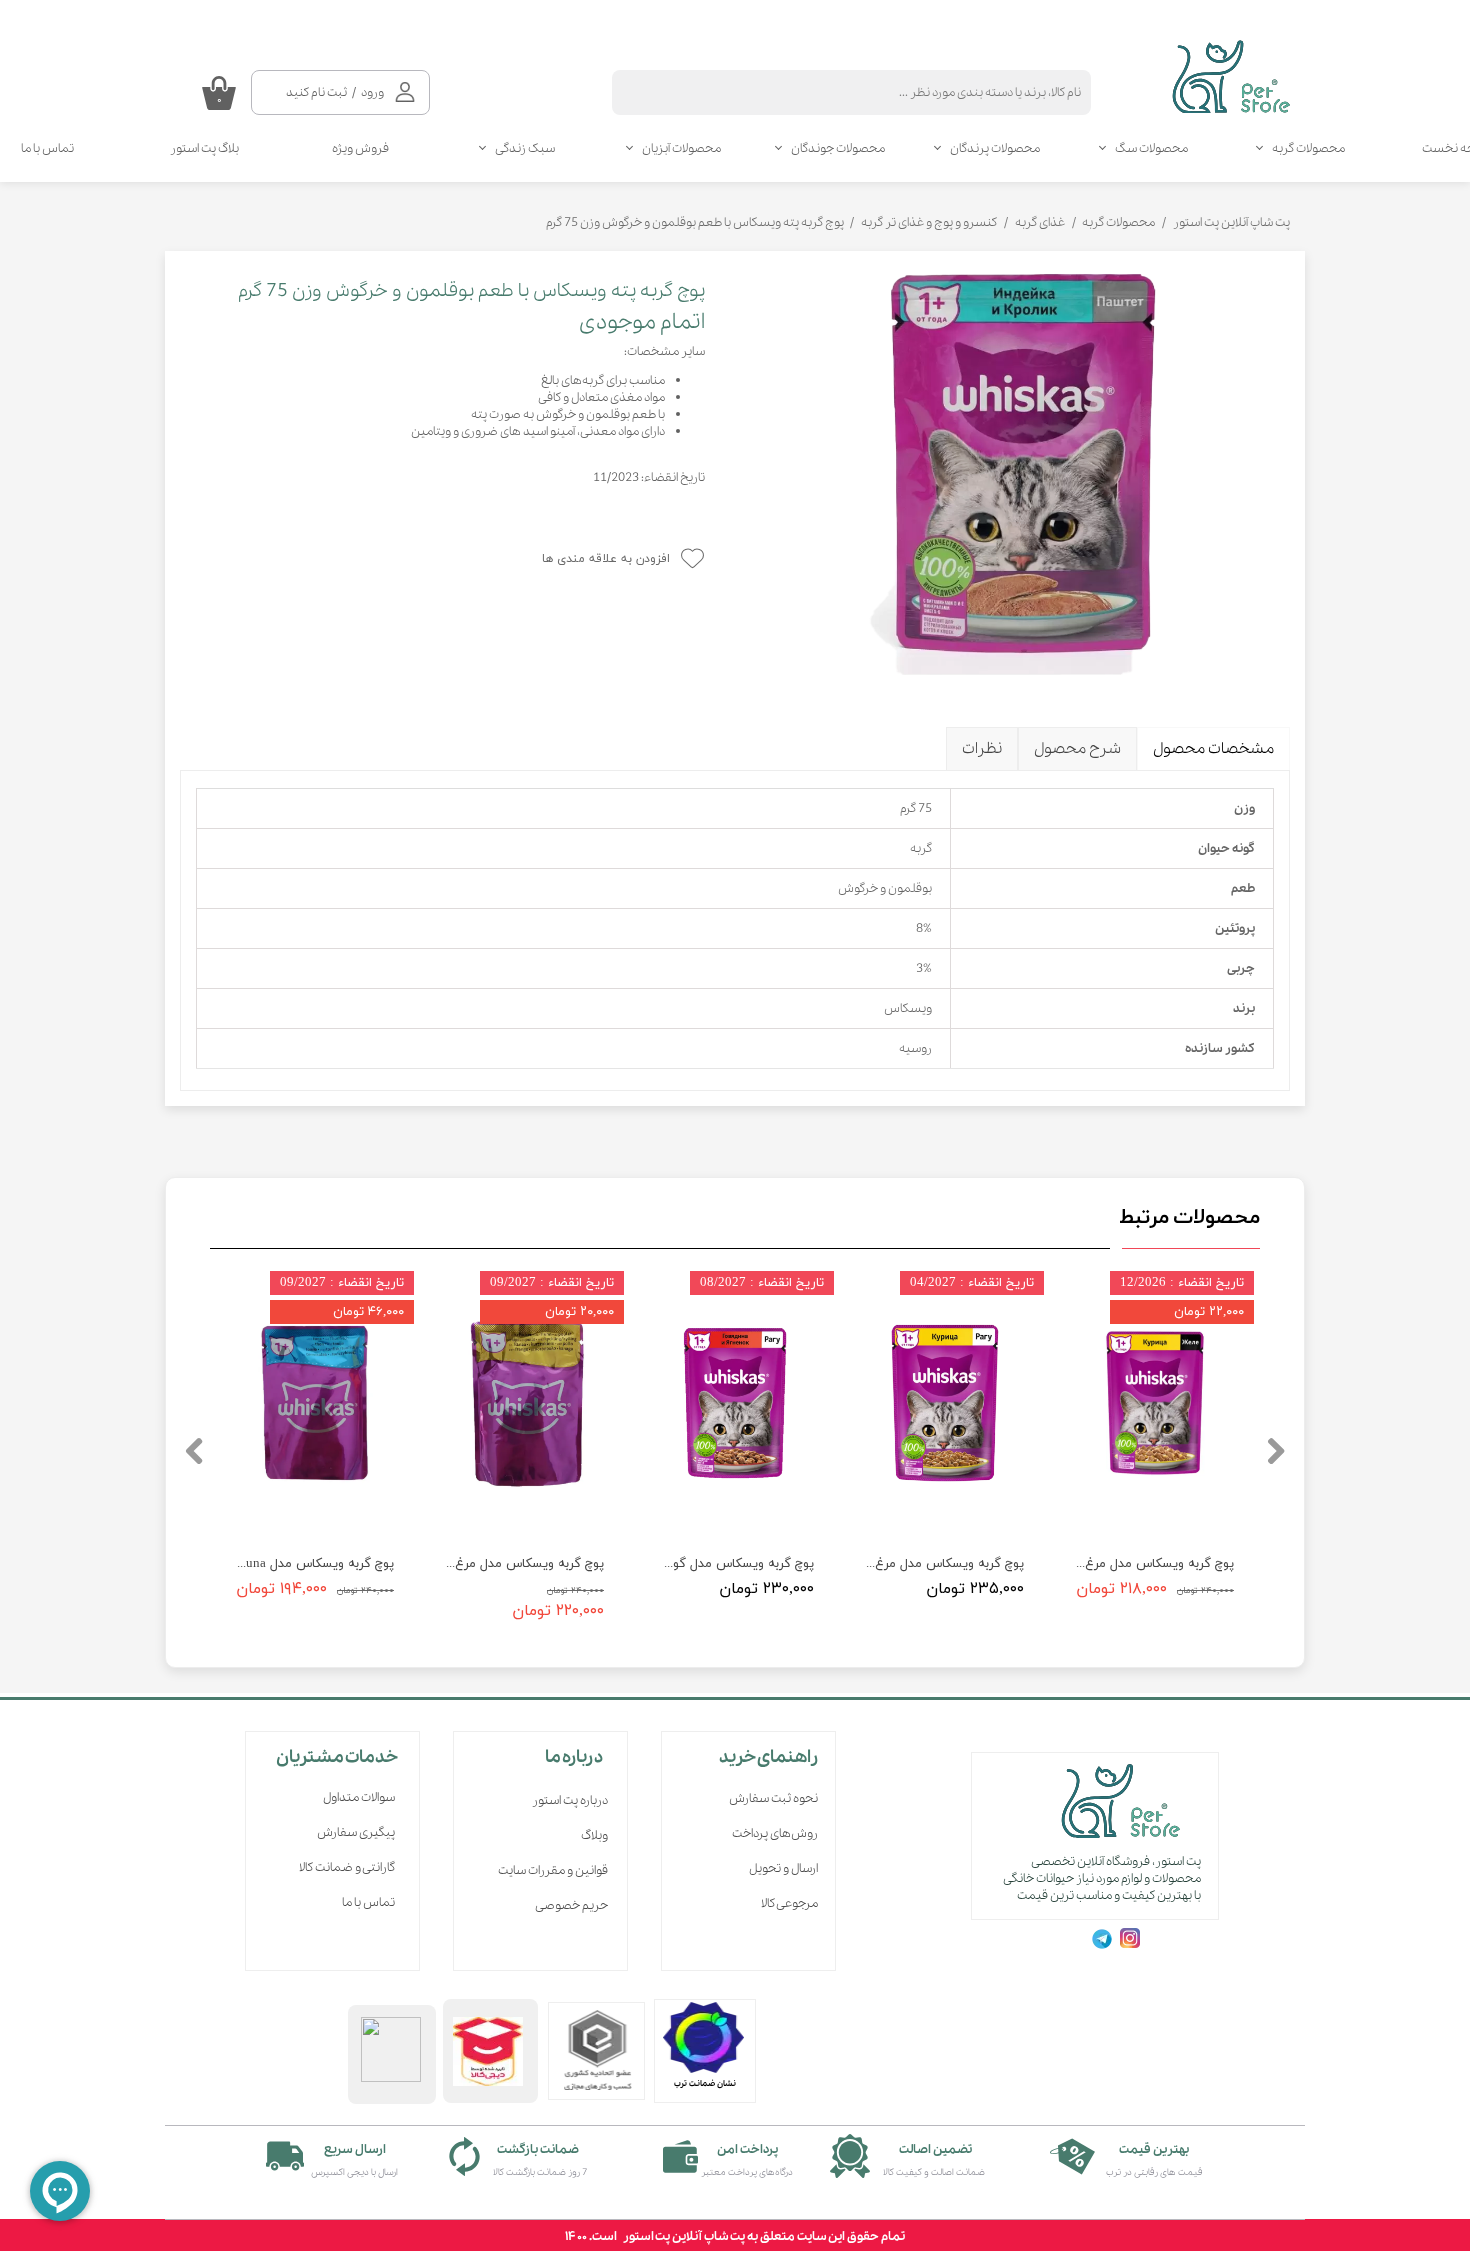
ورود (372, 92)
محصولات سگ (1151, 148)
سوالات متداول (359, 1797)
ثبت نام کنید (316, 92)
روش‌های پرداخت (775, 1833)
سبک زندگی (525, 148)
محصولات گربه (1308, 148)
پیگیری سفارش (356, 1832)
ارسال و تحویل (783, 1868)
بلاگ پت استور (204, 148)
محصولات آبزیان (681, 148)
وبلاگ (594, 1835)
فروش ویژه (360, 148)
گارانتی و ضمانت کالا (347, 1867)
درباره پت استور (570, 1800)
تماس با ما (368, 1902)
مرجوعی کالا (789, 1903)
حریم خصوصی (571, 1905)
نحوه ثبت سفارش (773, 1798)
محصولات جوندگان (838, 148)
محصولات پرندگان (995, 148)
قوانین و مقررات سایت (553, 1870)
